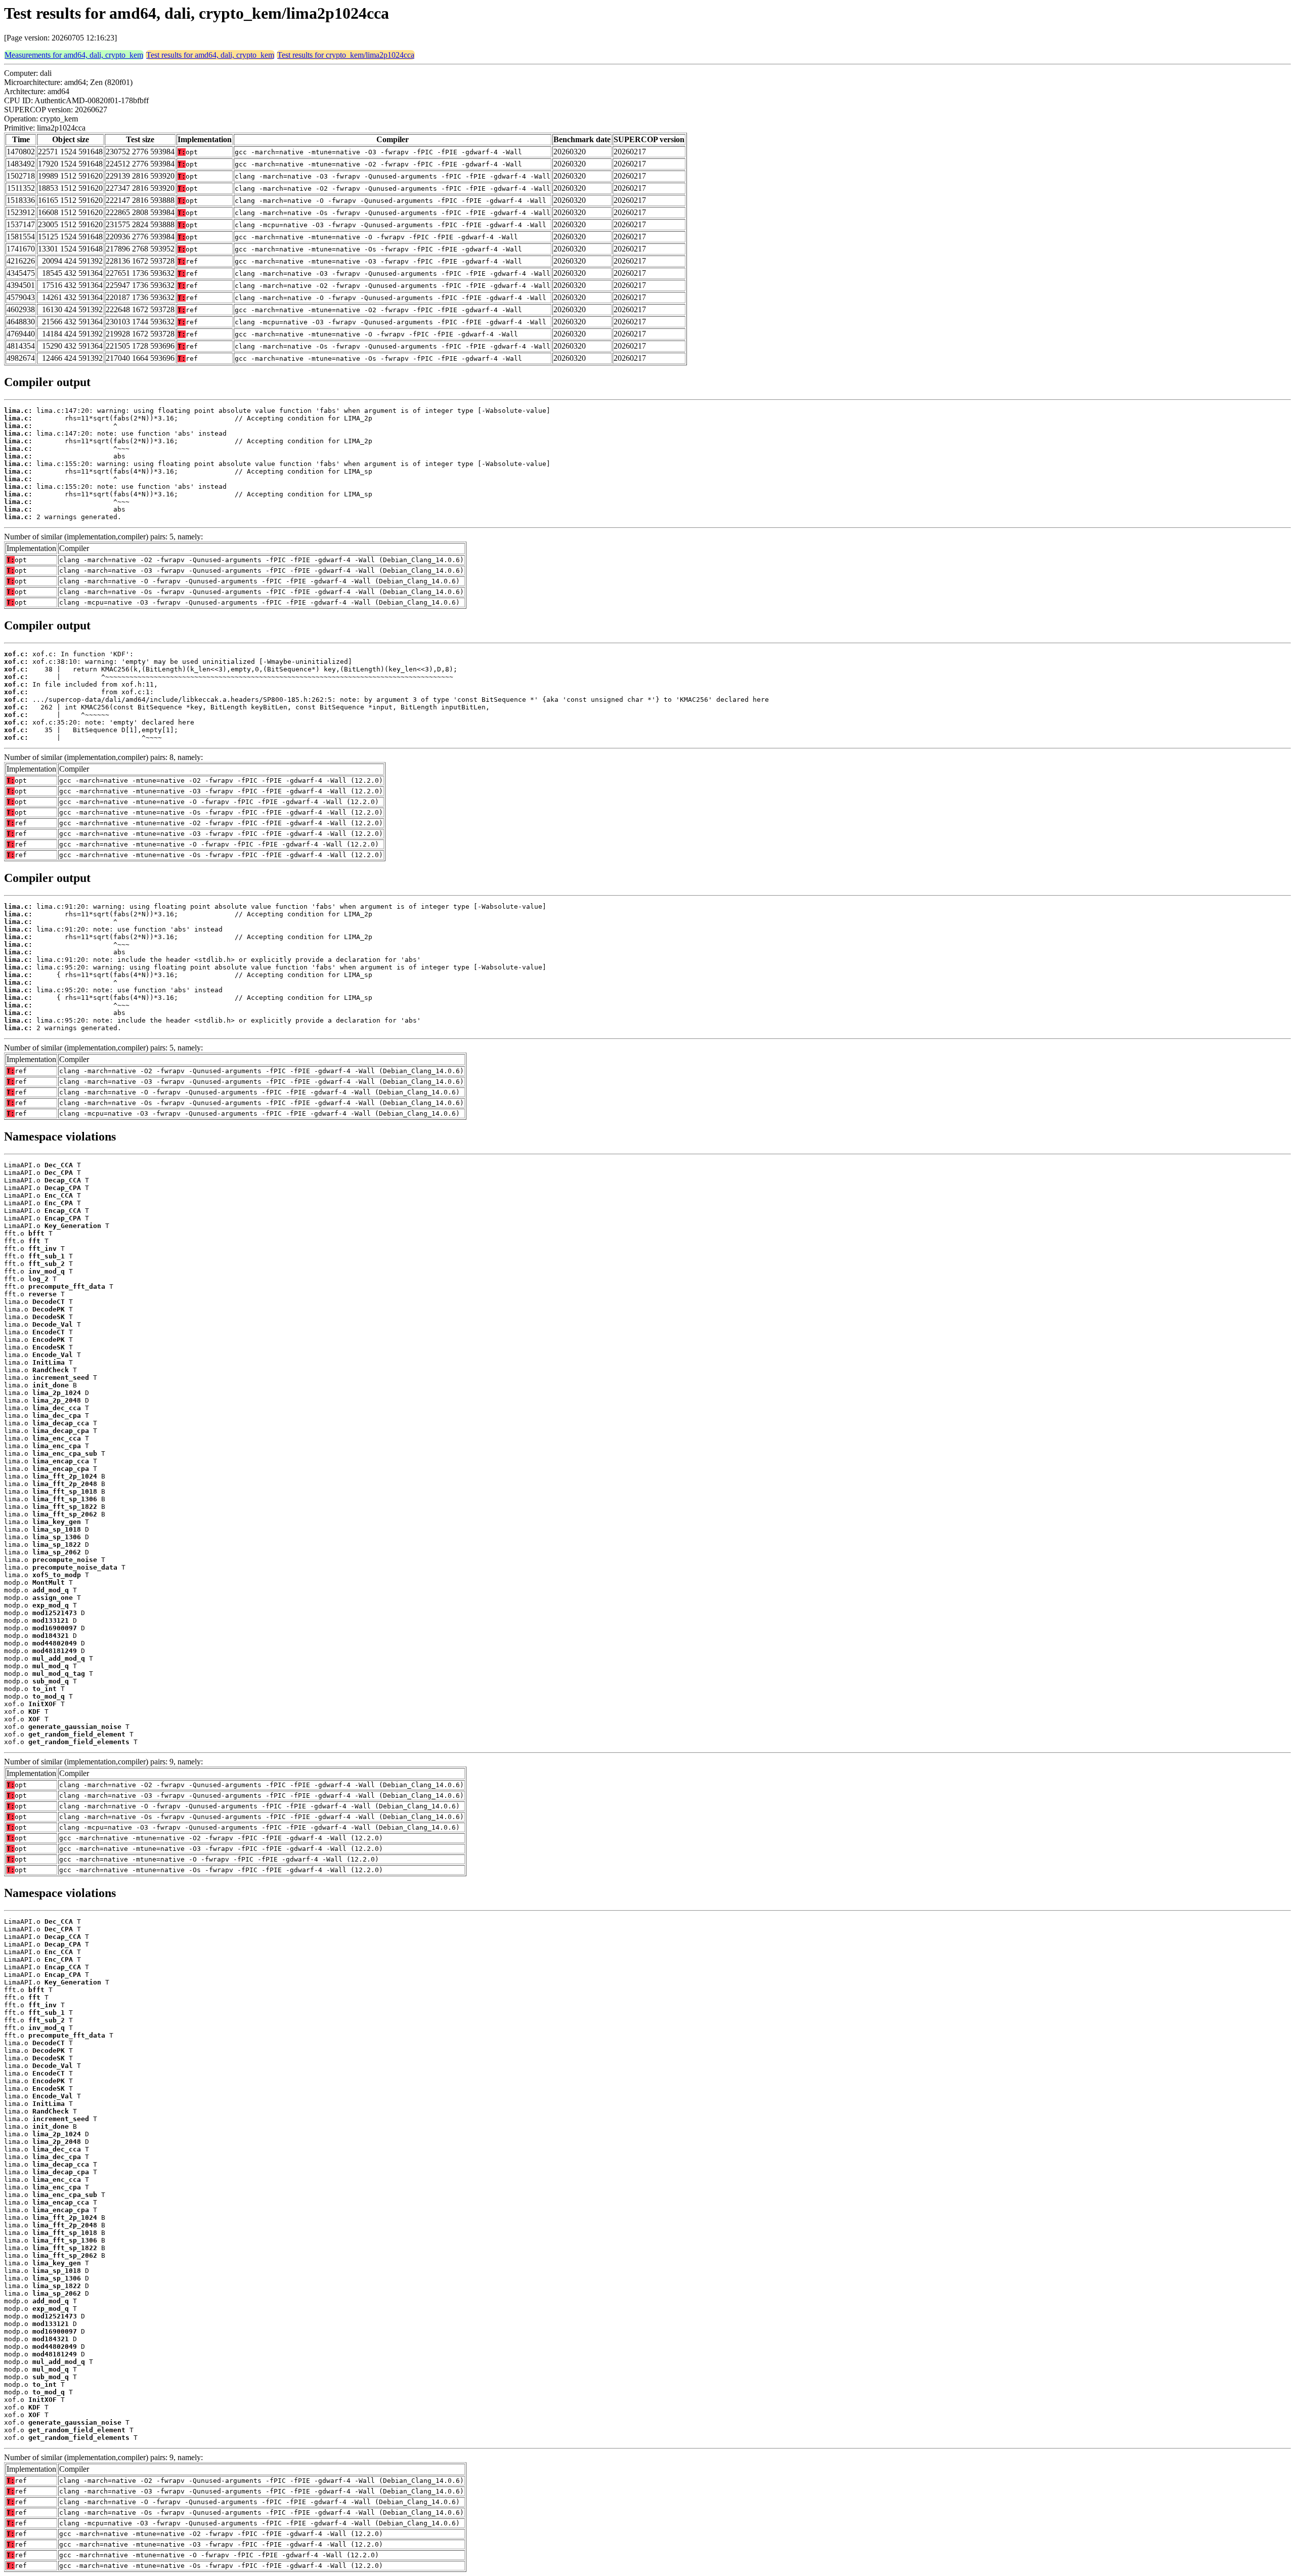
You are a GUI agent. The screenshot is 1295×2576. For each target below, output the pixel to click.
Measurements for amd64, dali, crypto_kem (74, 55)
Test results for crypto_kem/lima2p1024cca (346, 55)
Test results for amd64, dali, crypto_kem (210, 55)
